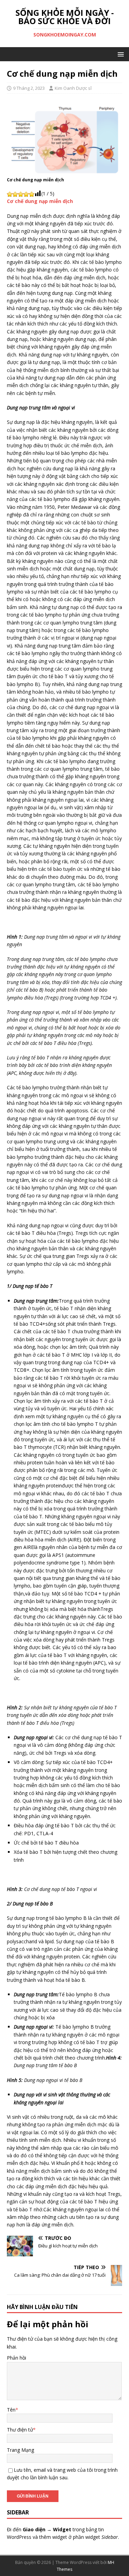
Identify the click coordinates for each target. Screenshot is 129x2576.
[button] (120, 54)
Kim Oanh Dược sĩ (73, 88)
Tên (11, 2410)
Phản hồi (17, 2358)
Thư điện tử (20, 2430)
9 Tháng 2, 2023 (29, 88)
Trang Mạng (20, 2450)
